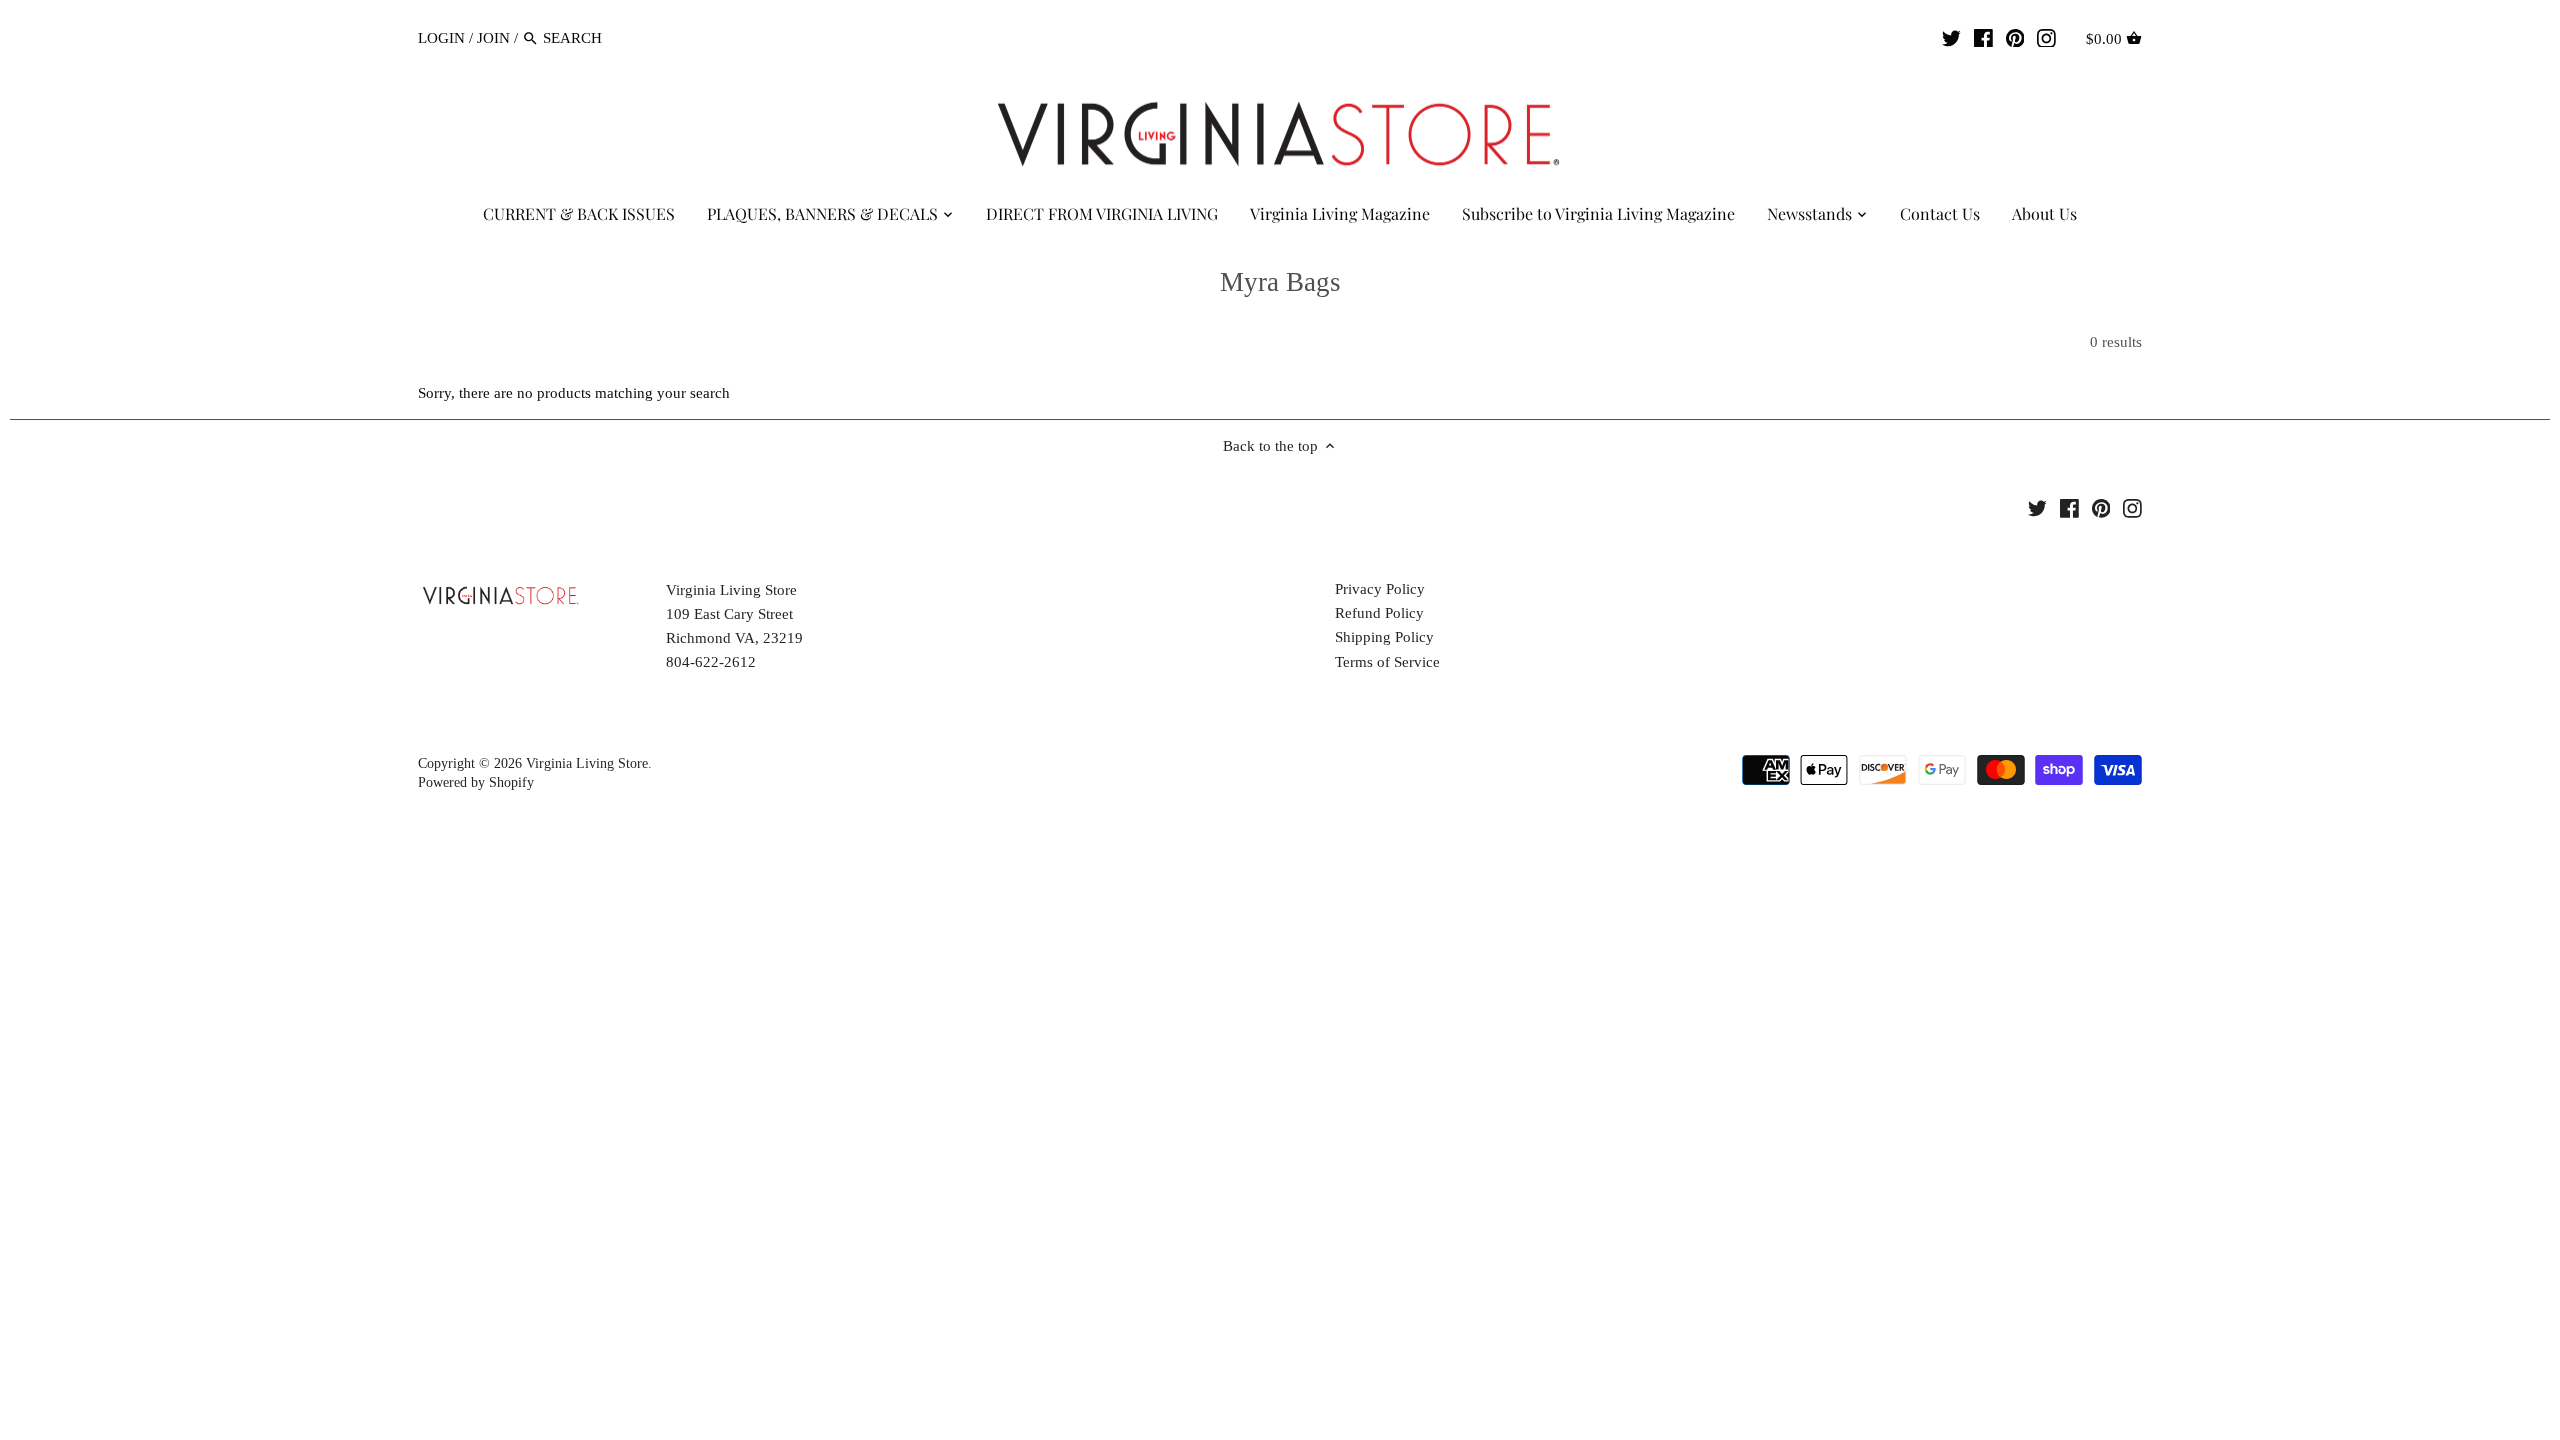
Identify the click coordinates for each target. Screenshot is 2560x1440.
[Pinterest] (2015, 37)
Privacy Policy (1380, 589)
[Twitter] (1951, 37)
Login (441, 38)
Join (493, 38)
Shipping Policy (1384, 637)
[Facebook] (1983, 37)
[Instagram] (2046, 37)
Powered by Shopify (476, 782)
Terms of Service (1387, 662)
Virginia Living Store (587, 763)
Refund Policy (1379, 613)
